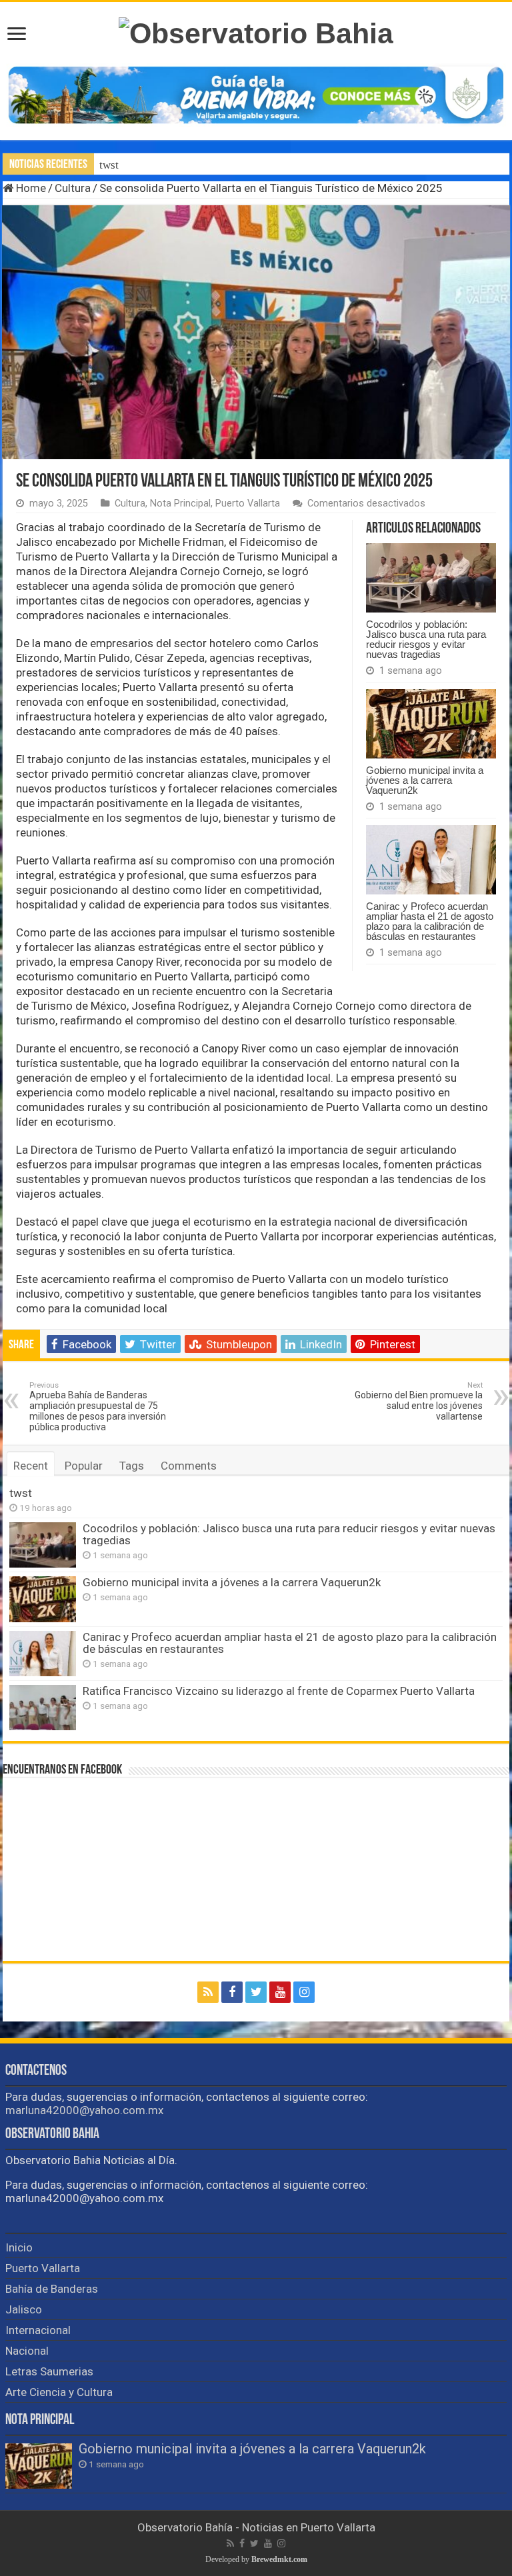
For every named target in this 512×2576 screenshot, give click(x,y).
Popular (84, 1466)
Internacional (38, 2330)
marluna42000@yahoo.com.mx (84, 2110)
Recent (31, 1466)
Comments (189, 1466)
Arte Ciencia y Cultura (59, 2392)
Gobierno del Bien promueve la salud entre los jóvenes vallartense (419, 1401)
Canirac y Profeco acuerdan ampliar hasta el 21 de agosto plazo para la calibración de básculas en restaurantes (430, 921)
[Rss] (208, 1992)
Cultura (73, 188)
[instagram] (304, 1992)
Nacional (27, 2351)
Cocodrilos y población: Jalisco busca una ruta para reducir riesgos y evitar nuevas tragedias (426, 639)
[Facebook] (232, 1992)
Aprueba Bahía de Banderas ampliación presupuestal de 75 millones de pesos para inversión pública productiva (98, 1407)
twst (109, 165)
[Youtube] (280, 1992)
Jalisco (24, 2309)
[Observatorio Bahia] (256, 31)
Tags (132, 1466)
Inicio (19, 2247)
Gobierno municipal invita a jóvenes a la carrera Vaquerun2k (425, 780)
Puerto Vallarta (248, 504)
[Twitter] (256, 1992)
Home (30, 188)
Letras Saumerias (49, 2371)
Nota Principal (180, 504)
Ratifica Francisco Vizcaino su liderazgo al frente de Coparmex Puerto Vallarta (279, 1691)
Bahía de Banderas (52, 2289)
